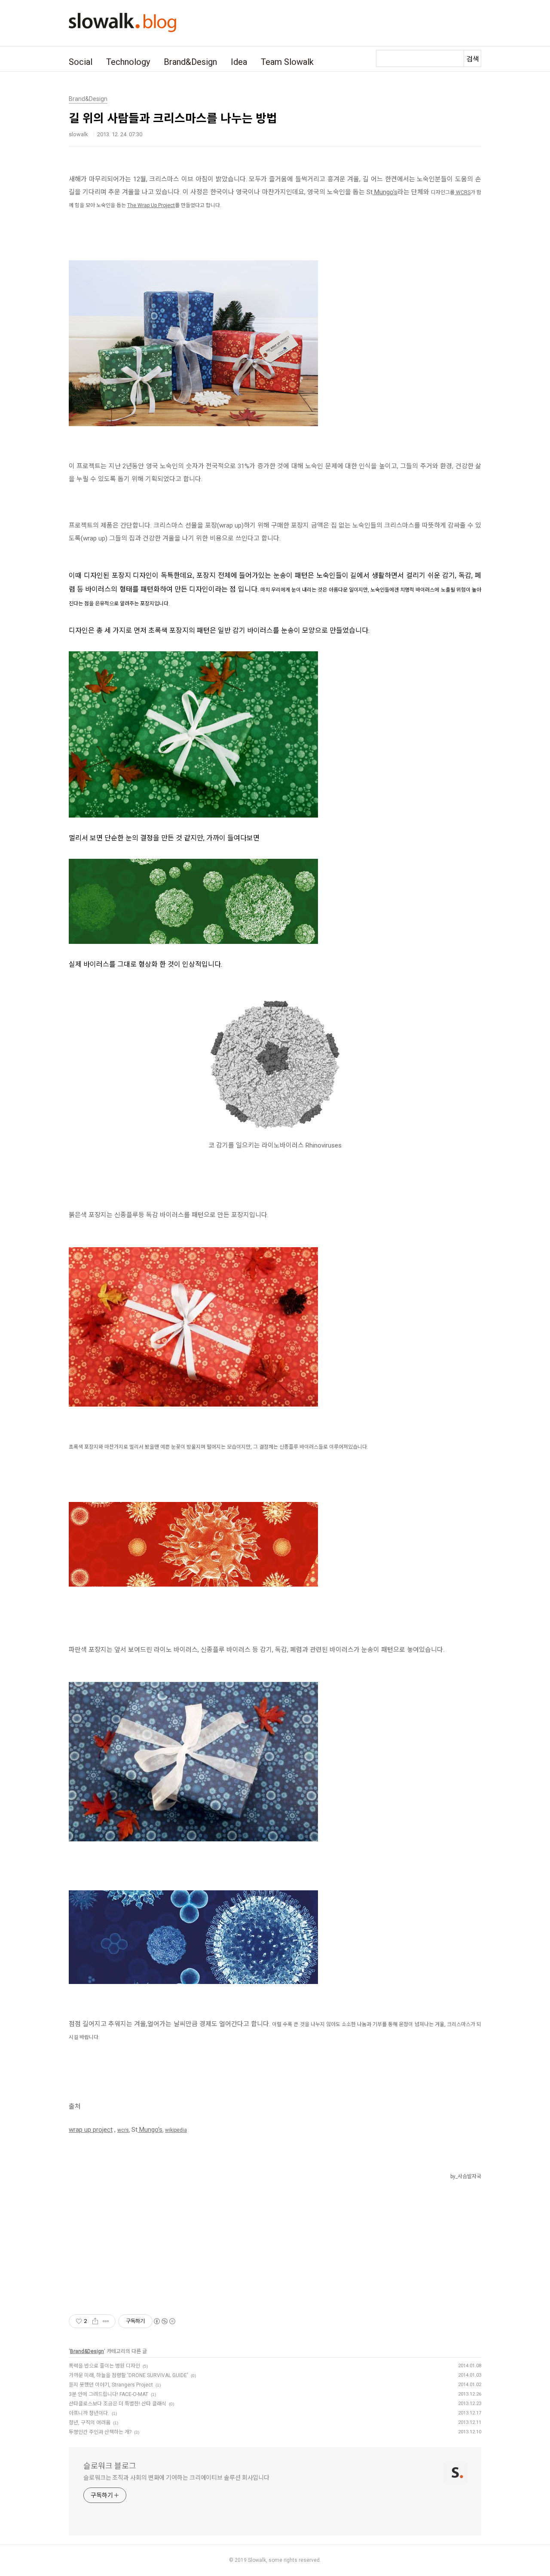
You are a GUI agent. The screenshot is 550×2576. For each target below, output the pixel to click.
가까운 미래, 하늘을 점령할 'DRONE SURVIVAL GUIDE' (128, 2375)
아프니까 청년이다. (89, 2413)
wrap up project (91, 2130)
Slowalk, (258, 2560)
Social (81, 62)
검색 (473, 59)
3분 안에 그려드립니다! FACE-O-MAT (108, 2394)
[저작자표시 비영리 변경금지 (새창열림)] (164, 2321)
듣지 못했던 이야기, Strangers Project (111, 2385)
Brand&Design (190, 62)
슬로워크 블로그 (110, 2466)
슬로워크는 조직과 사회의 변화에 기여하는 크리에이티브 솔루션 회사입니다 (176, 2478)
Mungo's (385, 192)
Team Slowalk (287, 62)
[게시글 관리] (106, 2321)
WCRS (463, 192)
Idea (239, 62)
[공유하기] (95, 2321)
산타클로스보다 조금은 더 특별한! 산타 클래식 (118, 2404)
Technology (128, 62)
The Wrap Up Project (151, 205)
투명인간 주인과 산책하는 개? (100, 2432)
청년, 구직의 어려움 (90, 2423)
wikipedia (176, 2130)
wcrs (123, 2130)
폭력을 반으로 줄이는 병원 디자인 (104, 2366)
